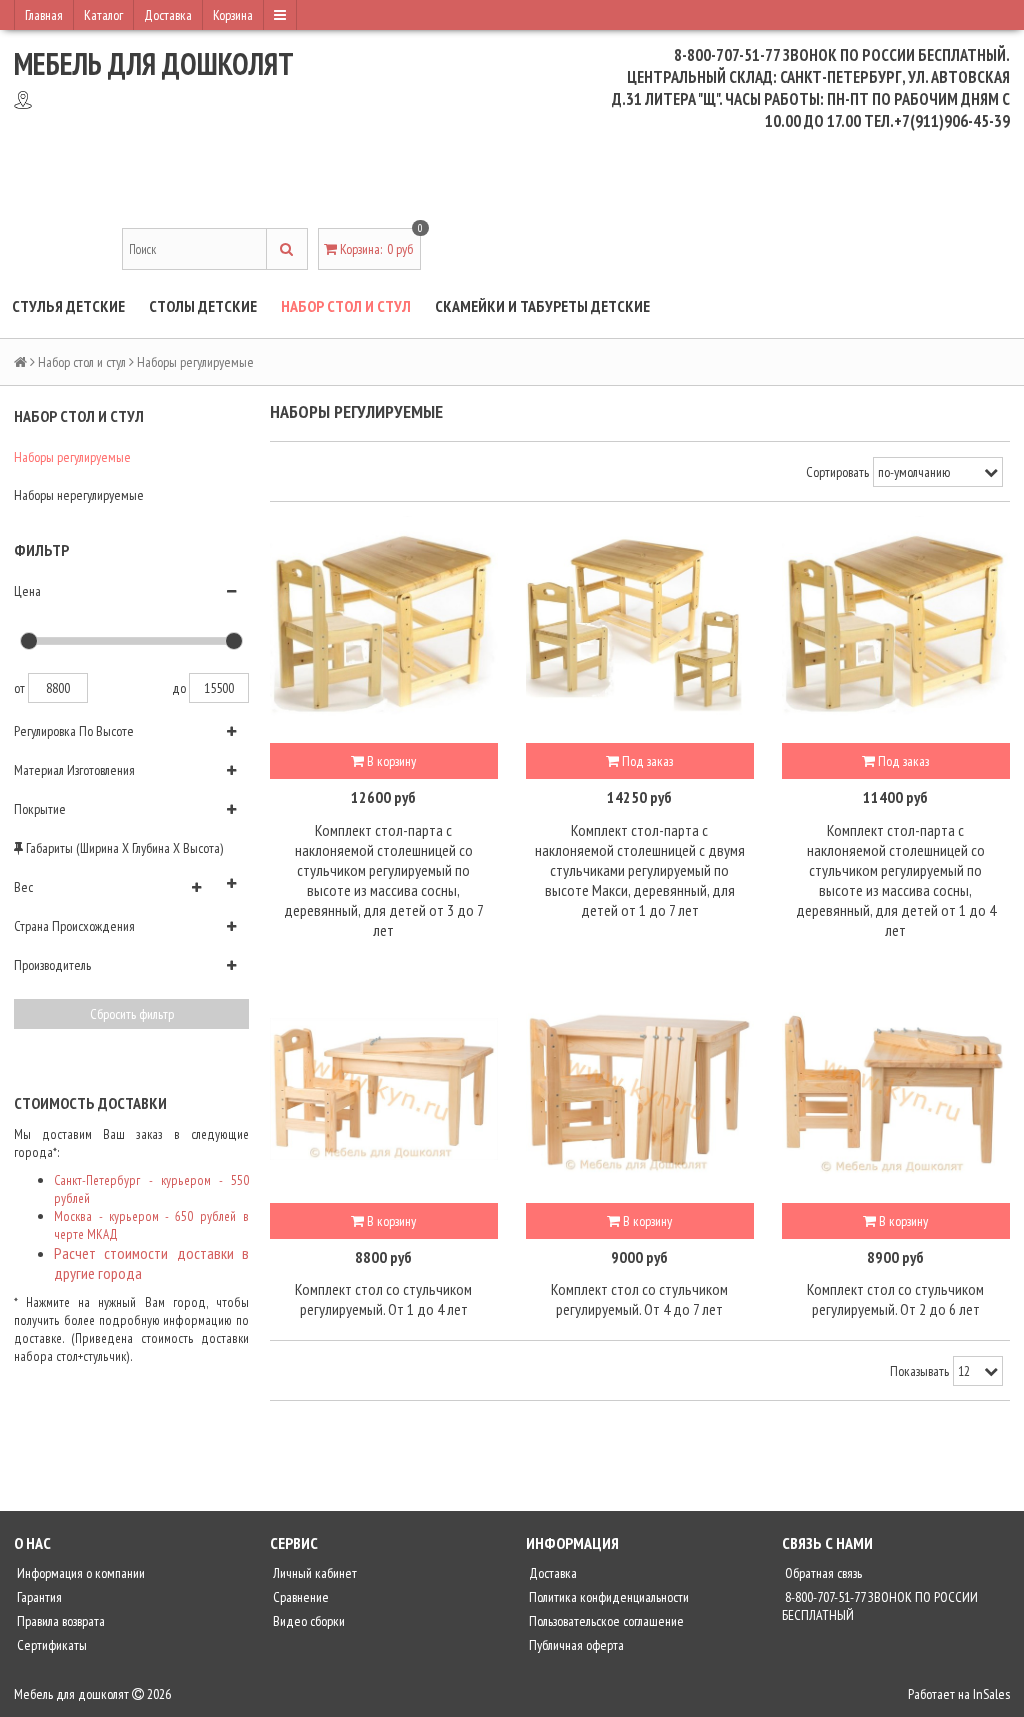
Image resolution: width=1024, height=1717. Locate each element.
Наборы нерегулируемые (79, 495)
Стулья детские (68, 306)
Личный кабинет (313, 1573)
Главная (44, 15)
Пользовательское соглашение (605, 1621)
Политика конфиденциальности (607, 1597)
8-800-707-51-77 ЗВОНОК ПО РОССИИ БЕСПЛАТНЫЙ (880, 1606)
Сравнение (299, 1597)
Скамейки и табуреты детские (542, 306)
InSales (991, 1694)
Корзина (233, 15)
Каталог (103, 15)
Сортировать (837, 472)
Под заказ (646, 761)
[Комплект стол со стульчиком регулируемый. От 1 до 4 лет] (384, 1089)
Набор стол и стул (346, 306)
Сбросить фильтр (132, 1014)
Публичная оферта (575, 1645)
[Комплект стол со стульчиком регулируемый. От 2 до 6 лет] (896, 1089)
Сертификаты (50, 1645)
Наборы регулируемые (72, 457)
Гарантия (38, 1597)
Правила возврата (59, 1621)
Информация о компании (79, 1573)
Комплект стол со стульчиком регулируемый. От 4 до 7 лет (639, 1299)
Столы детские (203, 306)
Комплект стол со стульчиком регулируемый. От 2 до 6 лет (895, 1299)
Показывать (919, 1371)
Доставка (168, 15)
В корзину (390, 761)
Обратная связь (822, 1573)
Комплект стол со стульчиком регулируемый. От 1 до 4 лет (383, 1299)
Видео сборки (307, 1621)
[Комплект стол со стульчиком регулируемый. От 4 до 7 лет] (640, 1089)
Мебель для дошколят (154, 63)
